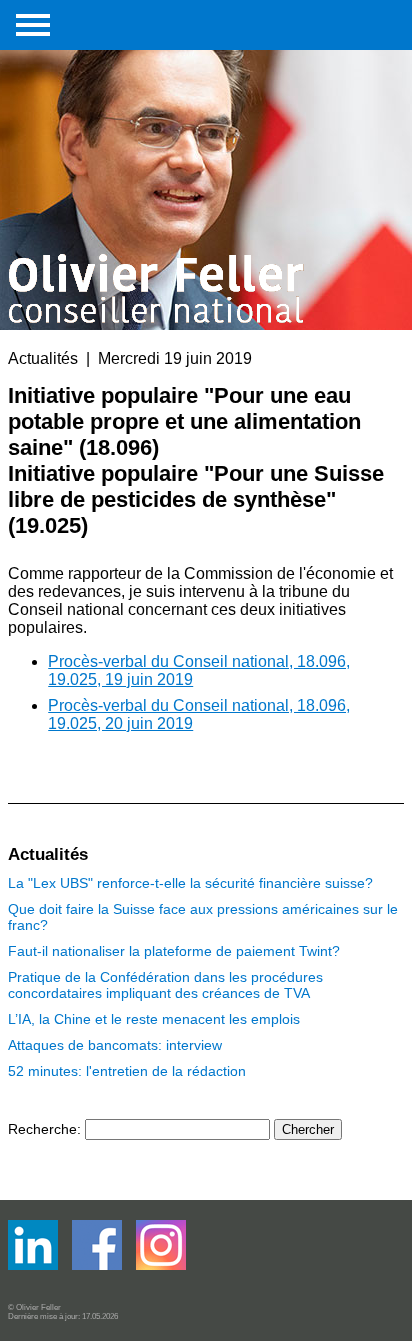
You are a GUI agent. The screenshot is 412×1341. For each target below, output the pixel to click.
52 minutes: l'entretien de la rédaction (127, 1071)
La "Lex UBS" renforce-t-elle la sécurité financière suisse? (190, 883)
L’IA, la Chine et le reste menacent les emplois (154, 1019)
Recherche (42, 1129)
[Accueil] (158, 162)
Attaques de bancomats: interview (115, 1045)
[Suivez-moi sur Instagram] (161, 1265)
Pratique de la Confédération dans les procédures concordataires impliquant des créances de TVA (165, 985)
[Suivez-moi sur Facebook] (35, 1265)
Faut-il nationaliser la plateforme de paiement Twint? (174, 951)
